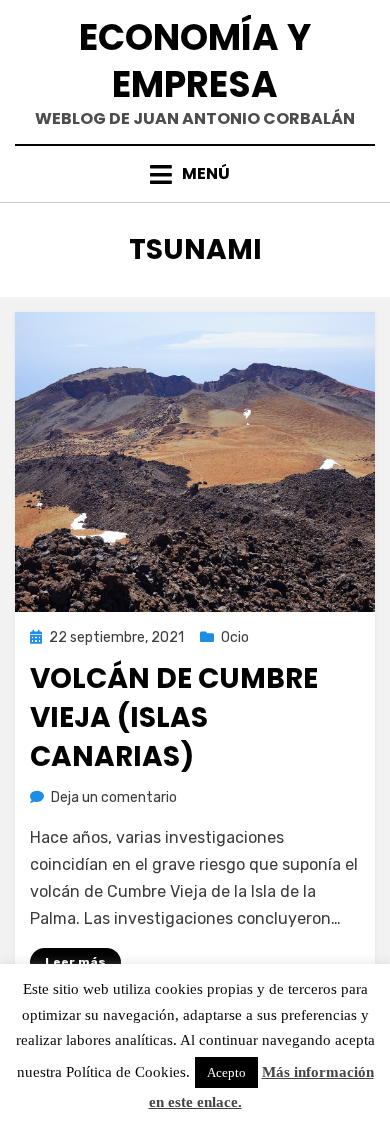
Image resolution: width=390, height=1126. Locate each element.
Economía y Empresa (195, 61)
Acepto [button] (226, 1072)
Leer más (75, 962)
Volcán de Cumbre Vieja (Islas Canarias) (174, 717)
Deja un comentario (114, 797)
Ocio (235, 637)
